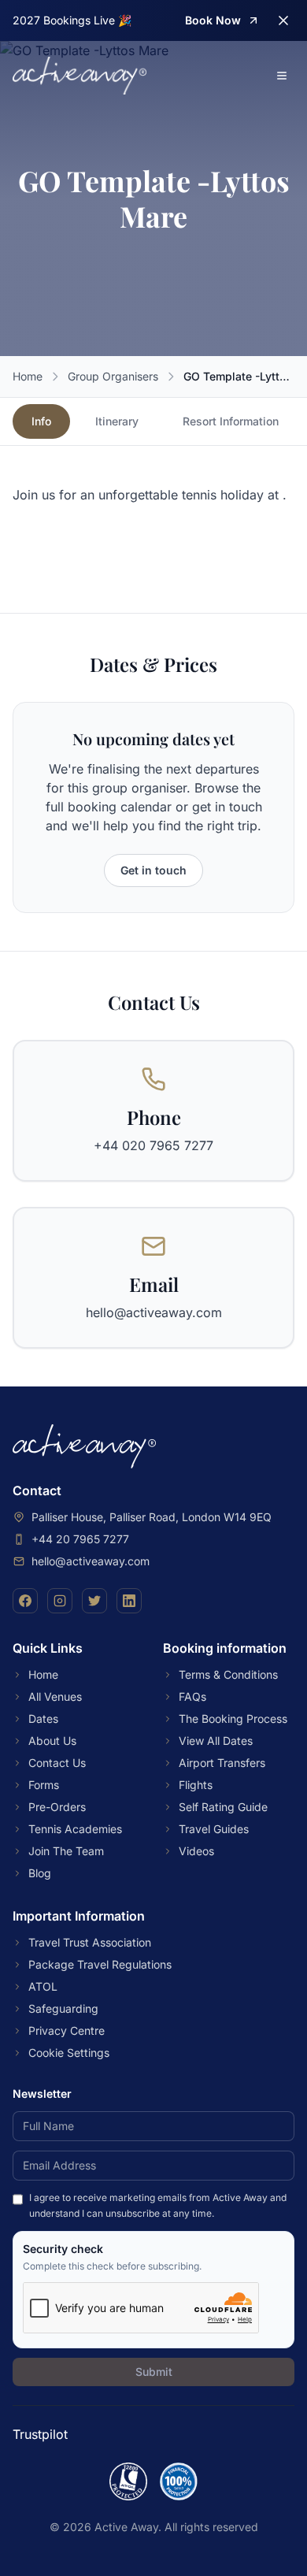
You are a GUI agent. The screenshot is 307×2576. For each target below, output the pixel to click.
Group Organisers (113, 376)
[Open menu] (282, 76)
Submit (154, 2372)
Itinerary (117, 421)
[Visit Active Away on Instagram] (60, 1601)
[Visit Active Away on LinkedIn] (129, 1601)
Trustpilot (40, 2434)
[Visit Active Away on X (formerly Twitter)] (94, 1601)
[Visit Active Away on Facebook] (25, 1601)
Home (28, 376)
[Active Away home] (80, 76)
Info (41, 421)
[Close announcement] (283, 20)
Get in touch (153, 870)
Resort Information (231, 421)
